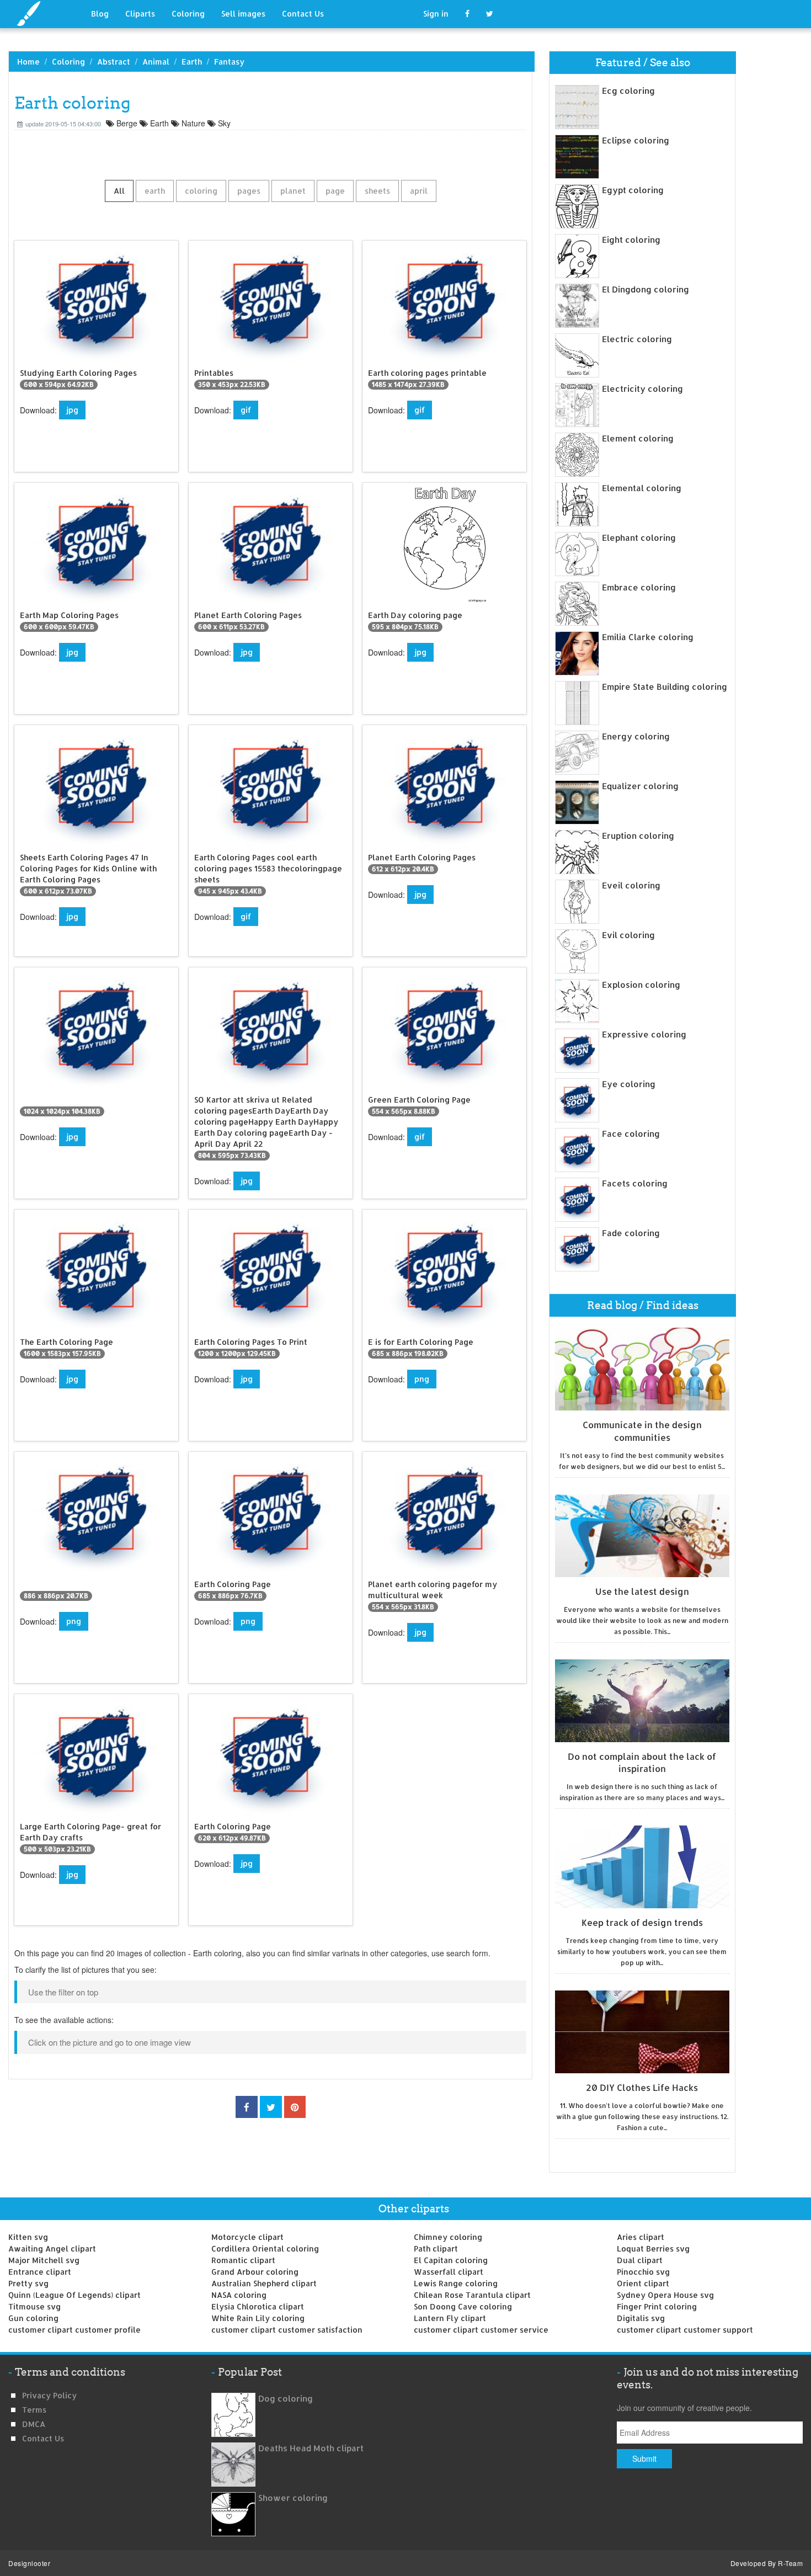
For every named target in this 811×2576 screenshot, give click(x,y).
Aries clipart (641, 2237)
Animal (156, 62)
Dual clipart (640, 2260)
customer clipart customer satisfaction (287, 2330)
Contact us (43, 2438)
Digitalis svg (641, 2318)
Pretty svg (28, 2283)
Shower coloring (293, 2498)
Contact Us (303, 14)
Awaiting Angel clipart (52, 2248)
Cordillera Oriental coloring (265, 2248)
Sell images (243, 14)
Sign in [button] (436, 14)
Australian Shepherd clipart (264, 2283)
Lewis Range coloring (456, 2283)
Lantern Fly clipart (450, 2318)
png (422, 1379)
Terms (34, 2410)
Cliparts (140, 14)
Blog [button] (100, 14)
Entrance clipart (40, 2272)
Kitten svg (28, 2237)
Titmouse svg (34, 2306)
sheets (377, 191)
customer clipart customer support (685, 2330)
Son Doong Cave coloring (463, 2306)
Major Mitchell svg (44, 2260)
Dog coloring (286, 2399)
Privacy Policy (49, 2395)
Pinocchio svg (643, 2272)
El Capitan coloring (451, 2260)
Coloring (188, 14)
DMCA (34, 2424)
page (335, 191)
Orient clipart (643, 2283)
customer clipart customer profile (74, 2330)
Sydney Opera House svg (665, 2295)
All (119, 191)
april (419, 191)
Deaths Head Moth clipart (311, 2448)
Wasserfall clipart (449, 2272)
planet (293, 191)
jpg (72, 410)
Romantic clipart (243, 2260)
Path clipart (436, 2248)
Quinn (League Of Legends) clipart (74, 2295)
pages (249, 191)
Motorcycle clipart (247, 2237)
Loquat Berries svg (653, 2248)
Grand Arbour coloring (255, 2272)
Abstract (114, 62)
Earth (192, 62)
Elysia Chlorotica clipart (258, 2306)
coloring (201, 191)
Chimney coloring (448, 2237)
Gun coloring (33, 2318)
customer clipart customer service (481, 2330)
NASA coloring (239, 2295)
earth (155, 191)
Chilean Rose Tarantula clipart (472, 2295)
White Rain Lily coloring (258, 2318)
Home (28, 62)
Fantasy (229, 62)
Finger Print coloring (657, 2306)
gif (246, 410)
